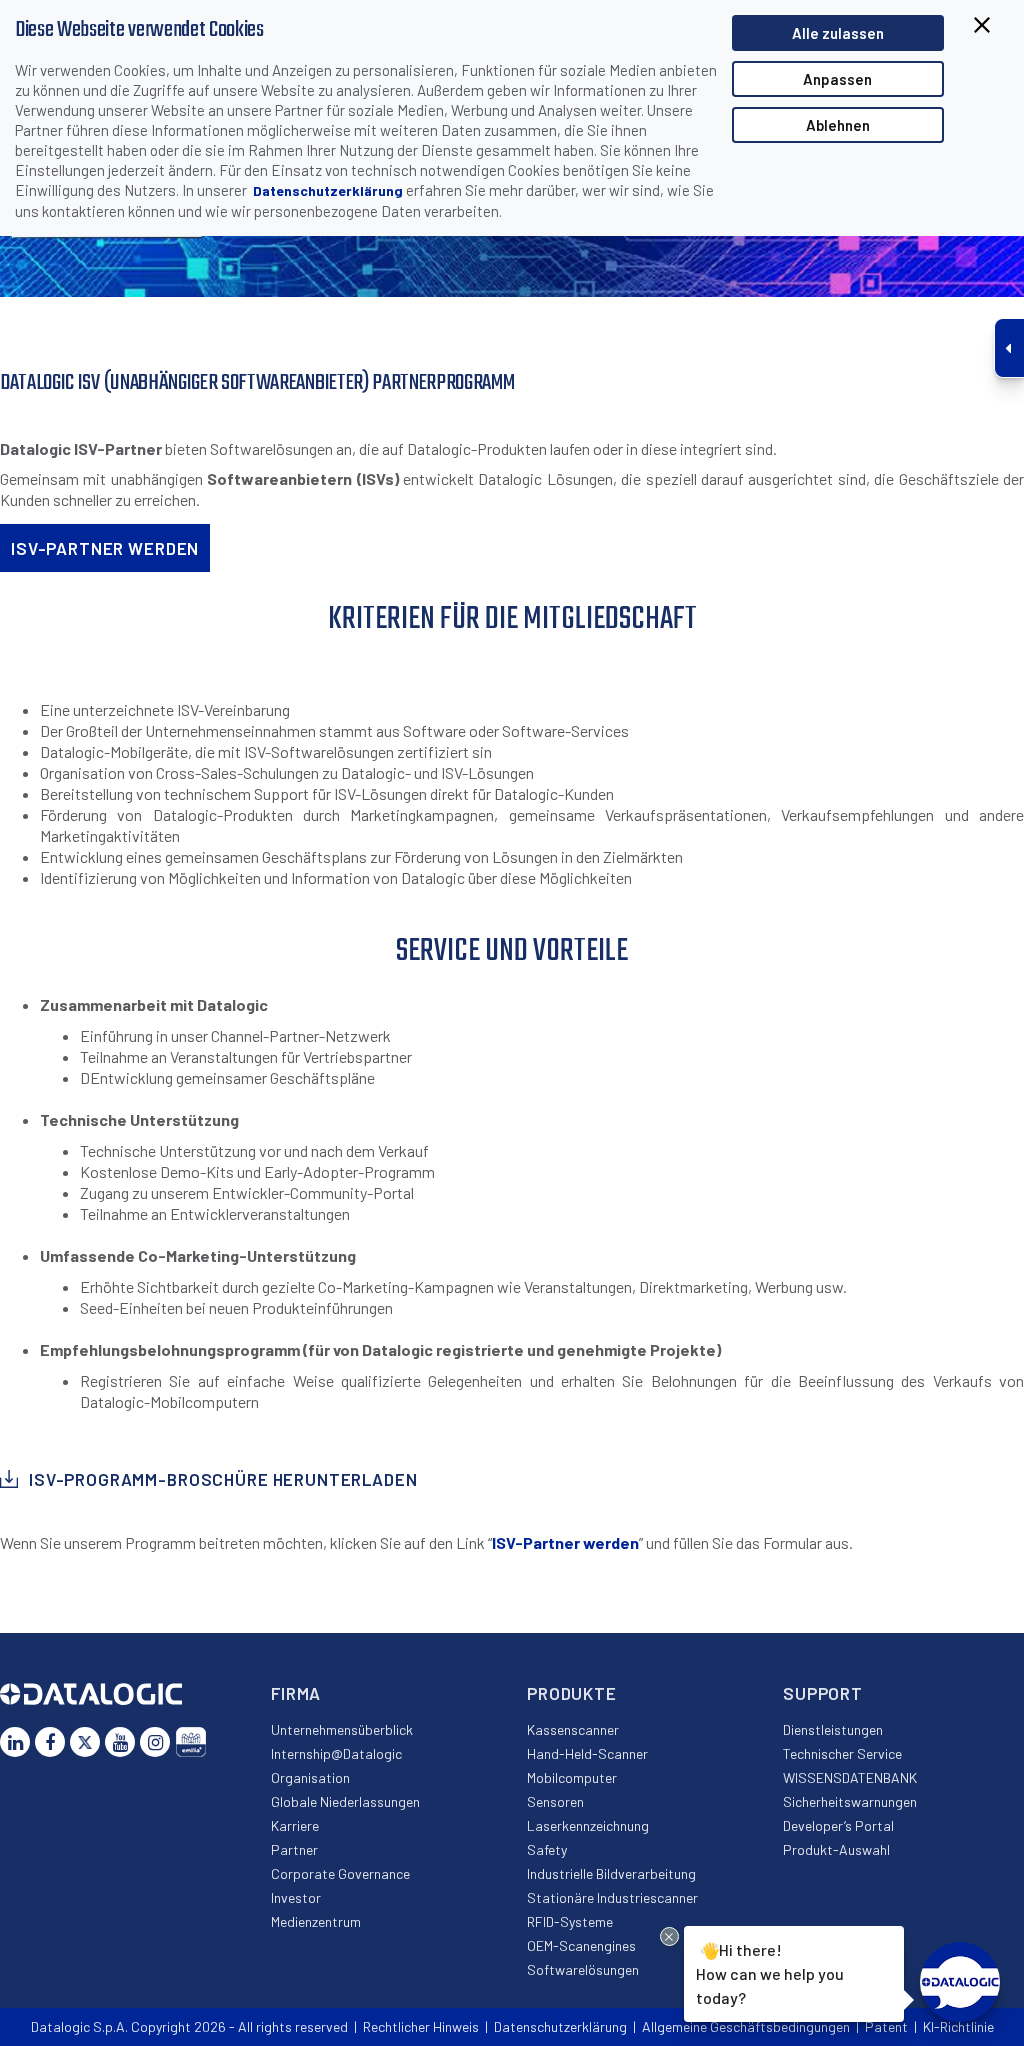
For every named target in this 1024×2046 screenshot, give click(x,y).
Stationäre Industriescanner (612, 1897)
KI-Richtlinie (958, 2026)
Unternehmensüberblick (342, 1729)
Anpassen (837, 79)
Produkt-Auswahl (836, 1849)
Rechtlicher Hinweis (421, 2026)
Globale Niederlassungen (345, 1801)
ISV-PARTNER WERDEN (105, 548)
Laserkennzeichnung (588, 1825)
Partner (294, 1849)
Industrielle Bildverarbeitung (611, 1873)
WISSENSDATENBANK (850, 1777)
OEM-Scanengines (581, 1945)
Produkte (572, 1693)
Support (823, 1693)
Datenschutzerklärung (328, 190)
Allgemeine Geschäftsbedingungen (746, 2026)
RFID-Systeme (570, 1921)
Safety (547, 1849)
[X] (85, 1742)
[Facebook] (50, 1742)
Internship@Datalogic (336, 1753)
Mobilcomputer (572, 1777)
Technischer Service (842, 1753)
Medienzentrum (316, 1921)
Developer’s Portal (838, 1825)
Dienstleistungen (833, 1729)
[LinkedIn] (15, 1742)
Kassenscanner (573, 1729)
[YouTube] (120, 1742)
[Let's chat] (960, 1982)
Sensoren (555, 1801)
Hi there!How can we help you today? (770, 1973)
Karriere (295, 1825)
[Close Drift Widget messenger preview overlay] (669, 1936)
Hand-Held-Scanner (587, 1753)
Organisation (310, 1777)
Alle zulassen (838, 33)
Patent (886, 2026)
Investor (296, 1897)
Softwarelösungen (583, 1969)
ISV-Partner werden (565, 1542)
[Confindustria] (191, 1742)
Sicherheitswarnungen (850, 1801)
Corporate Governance (340, 1873)
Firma (296, 1693)
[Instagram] (155, 1742)
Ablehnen (838, 125)
